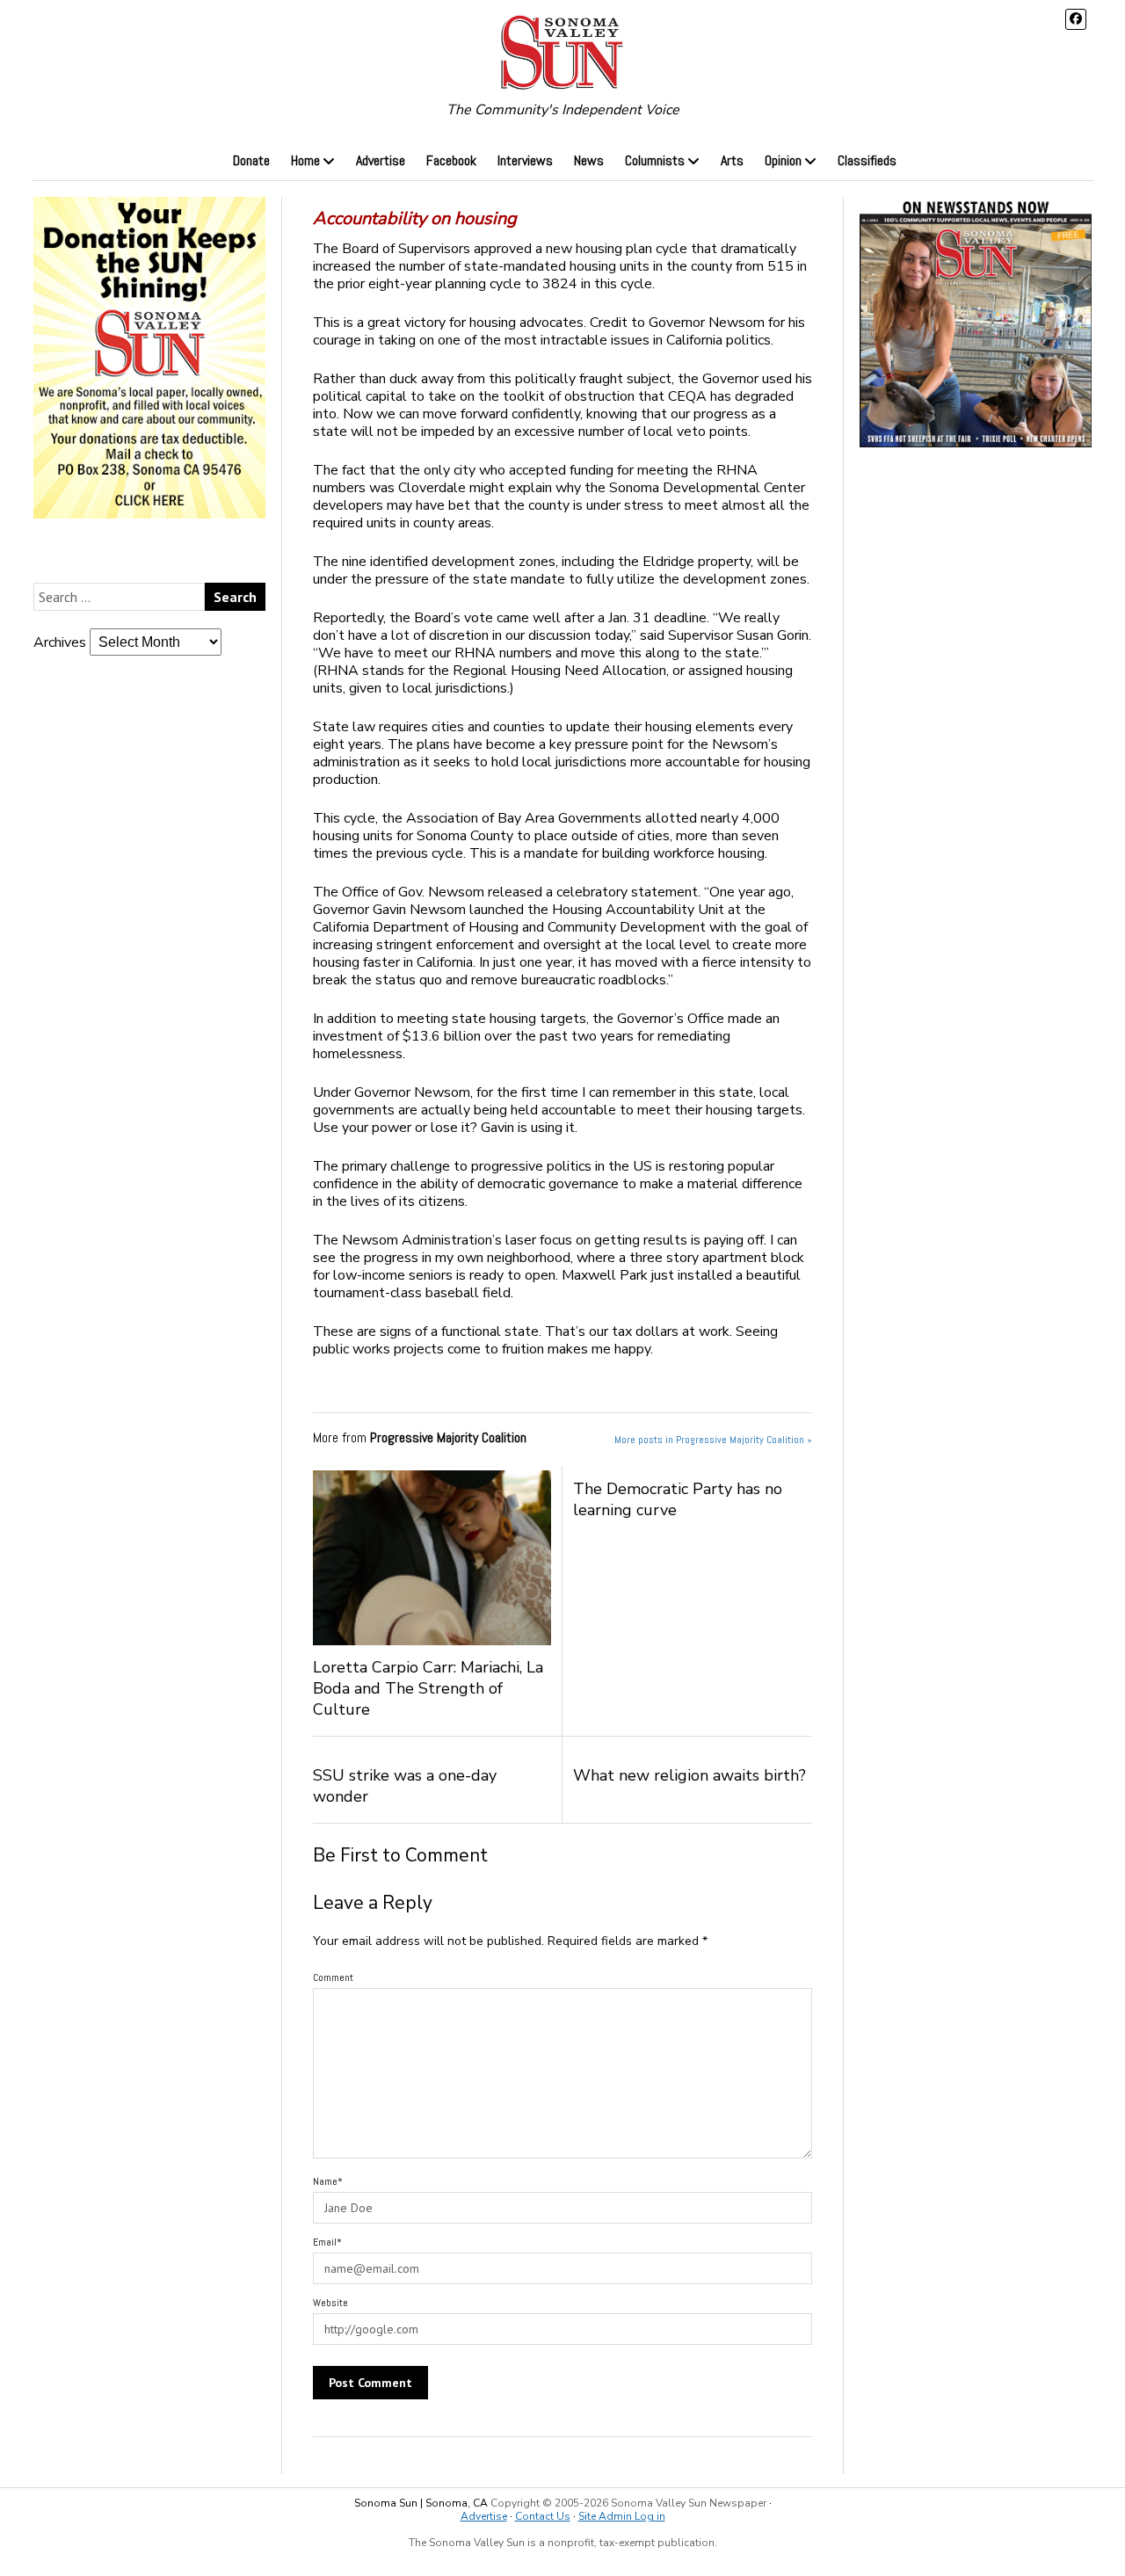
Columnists (655, 160)
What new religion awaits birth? (690, 1775)
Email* (327, 2242)
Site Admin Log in (622, 2516)
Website (330, 2303)
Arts (732, 160)
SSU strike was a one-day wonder (405, 1786)
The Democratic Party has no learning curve (678, 1499)
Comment (333, 1977)
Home (305, 160)
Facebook (451, 160)
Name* (328, 2181)
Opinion (783, 160)
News (589, 160)
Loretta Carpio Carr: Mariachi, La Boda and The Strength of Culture (428, 1688)
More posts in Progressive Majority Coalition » (713, 1440)
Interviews (525, 160)
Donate (251, 160)
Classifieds (867, 160)
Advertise (381, 160)
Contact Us (543, 2516)
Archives (60, 642)
